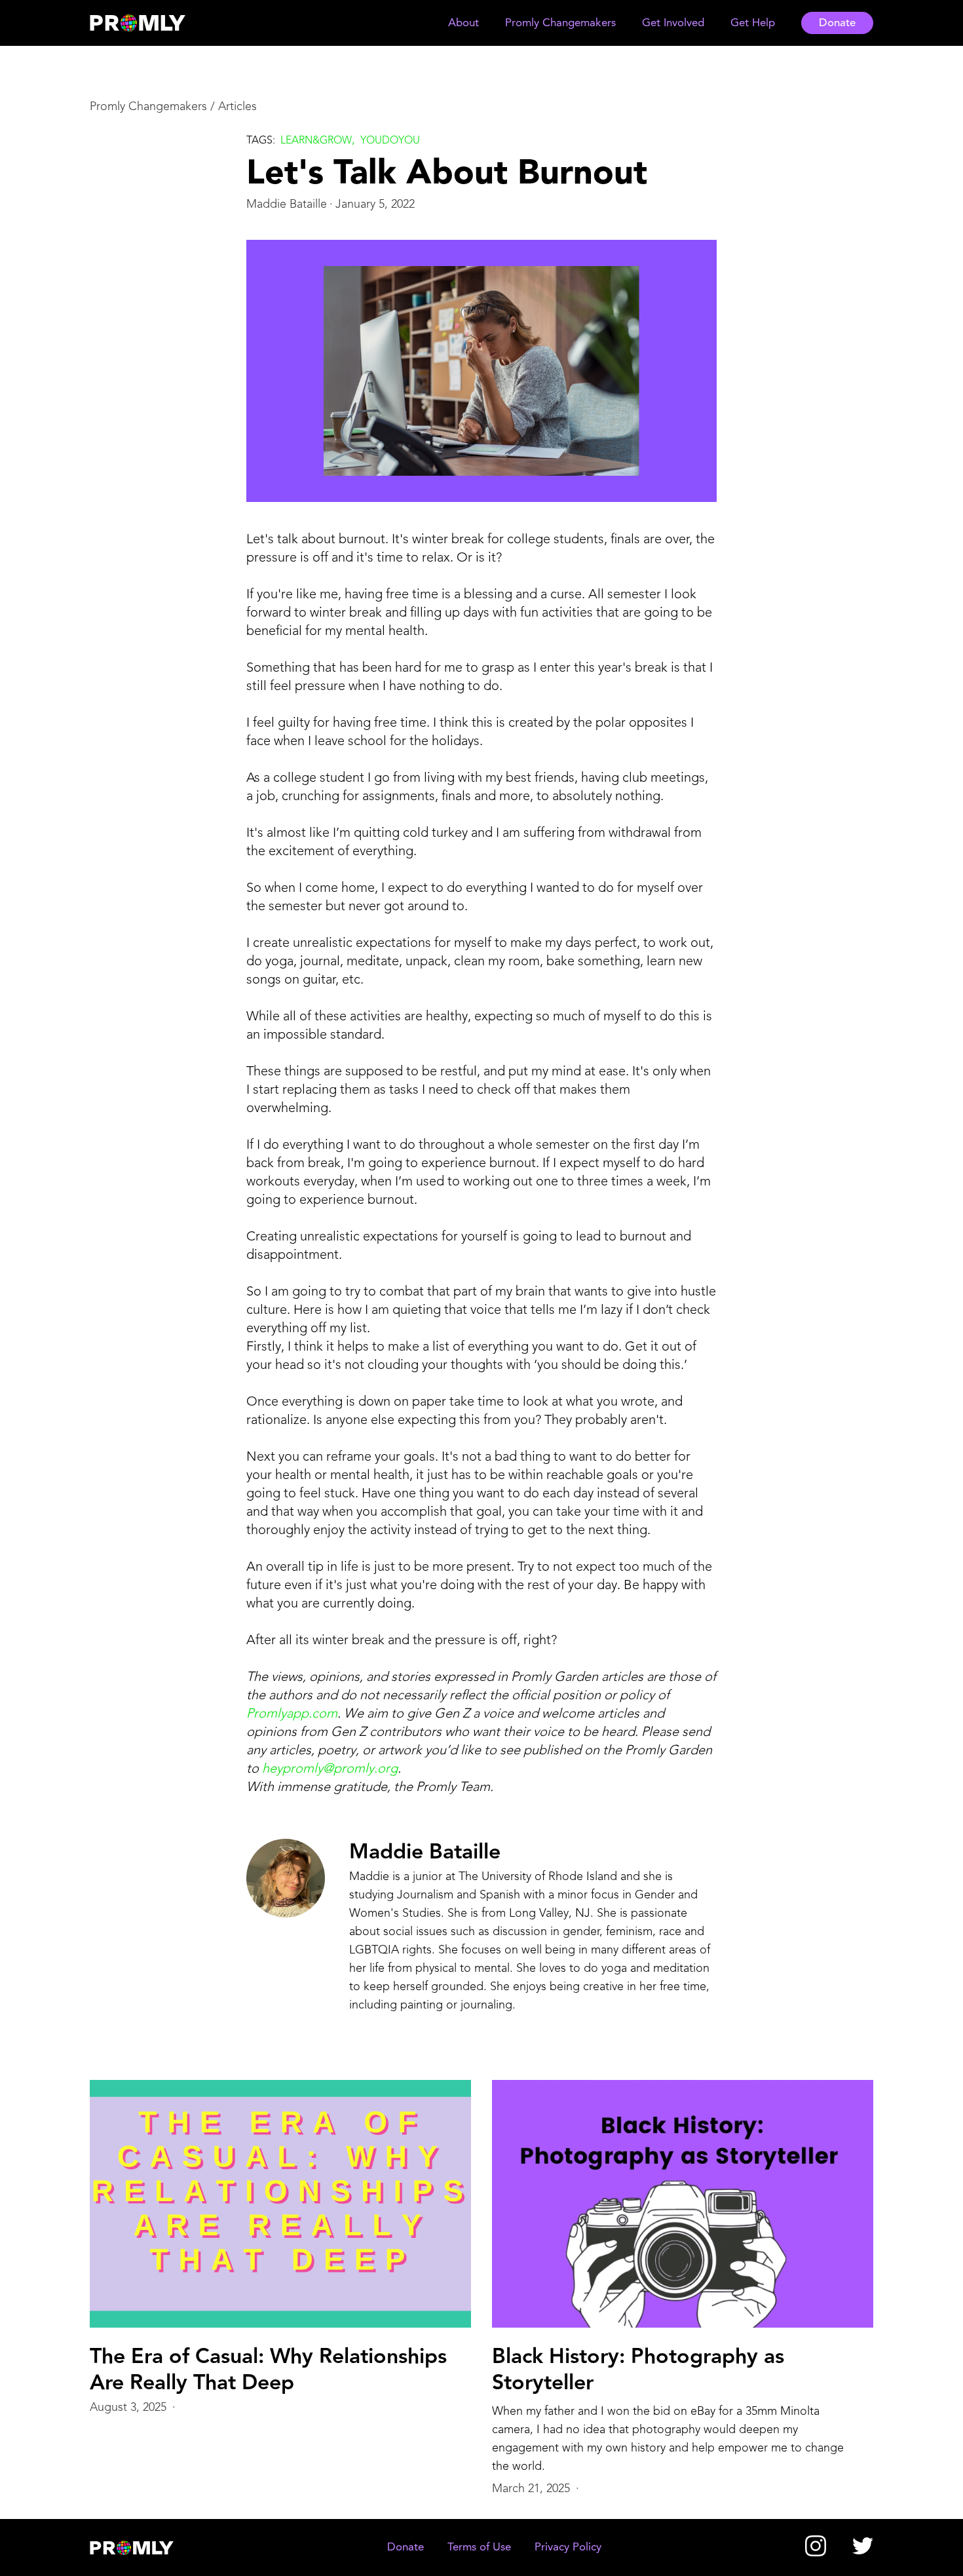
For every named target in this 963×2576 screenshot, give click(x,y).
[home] (150, 23)
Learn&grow (316, 141)
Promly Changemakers (148, 107)
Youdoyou (390, 141)
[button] (463, 23)
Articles (237, 107)
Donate (837, 23)
